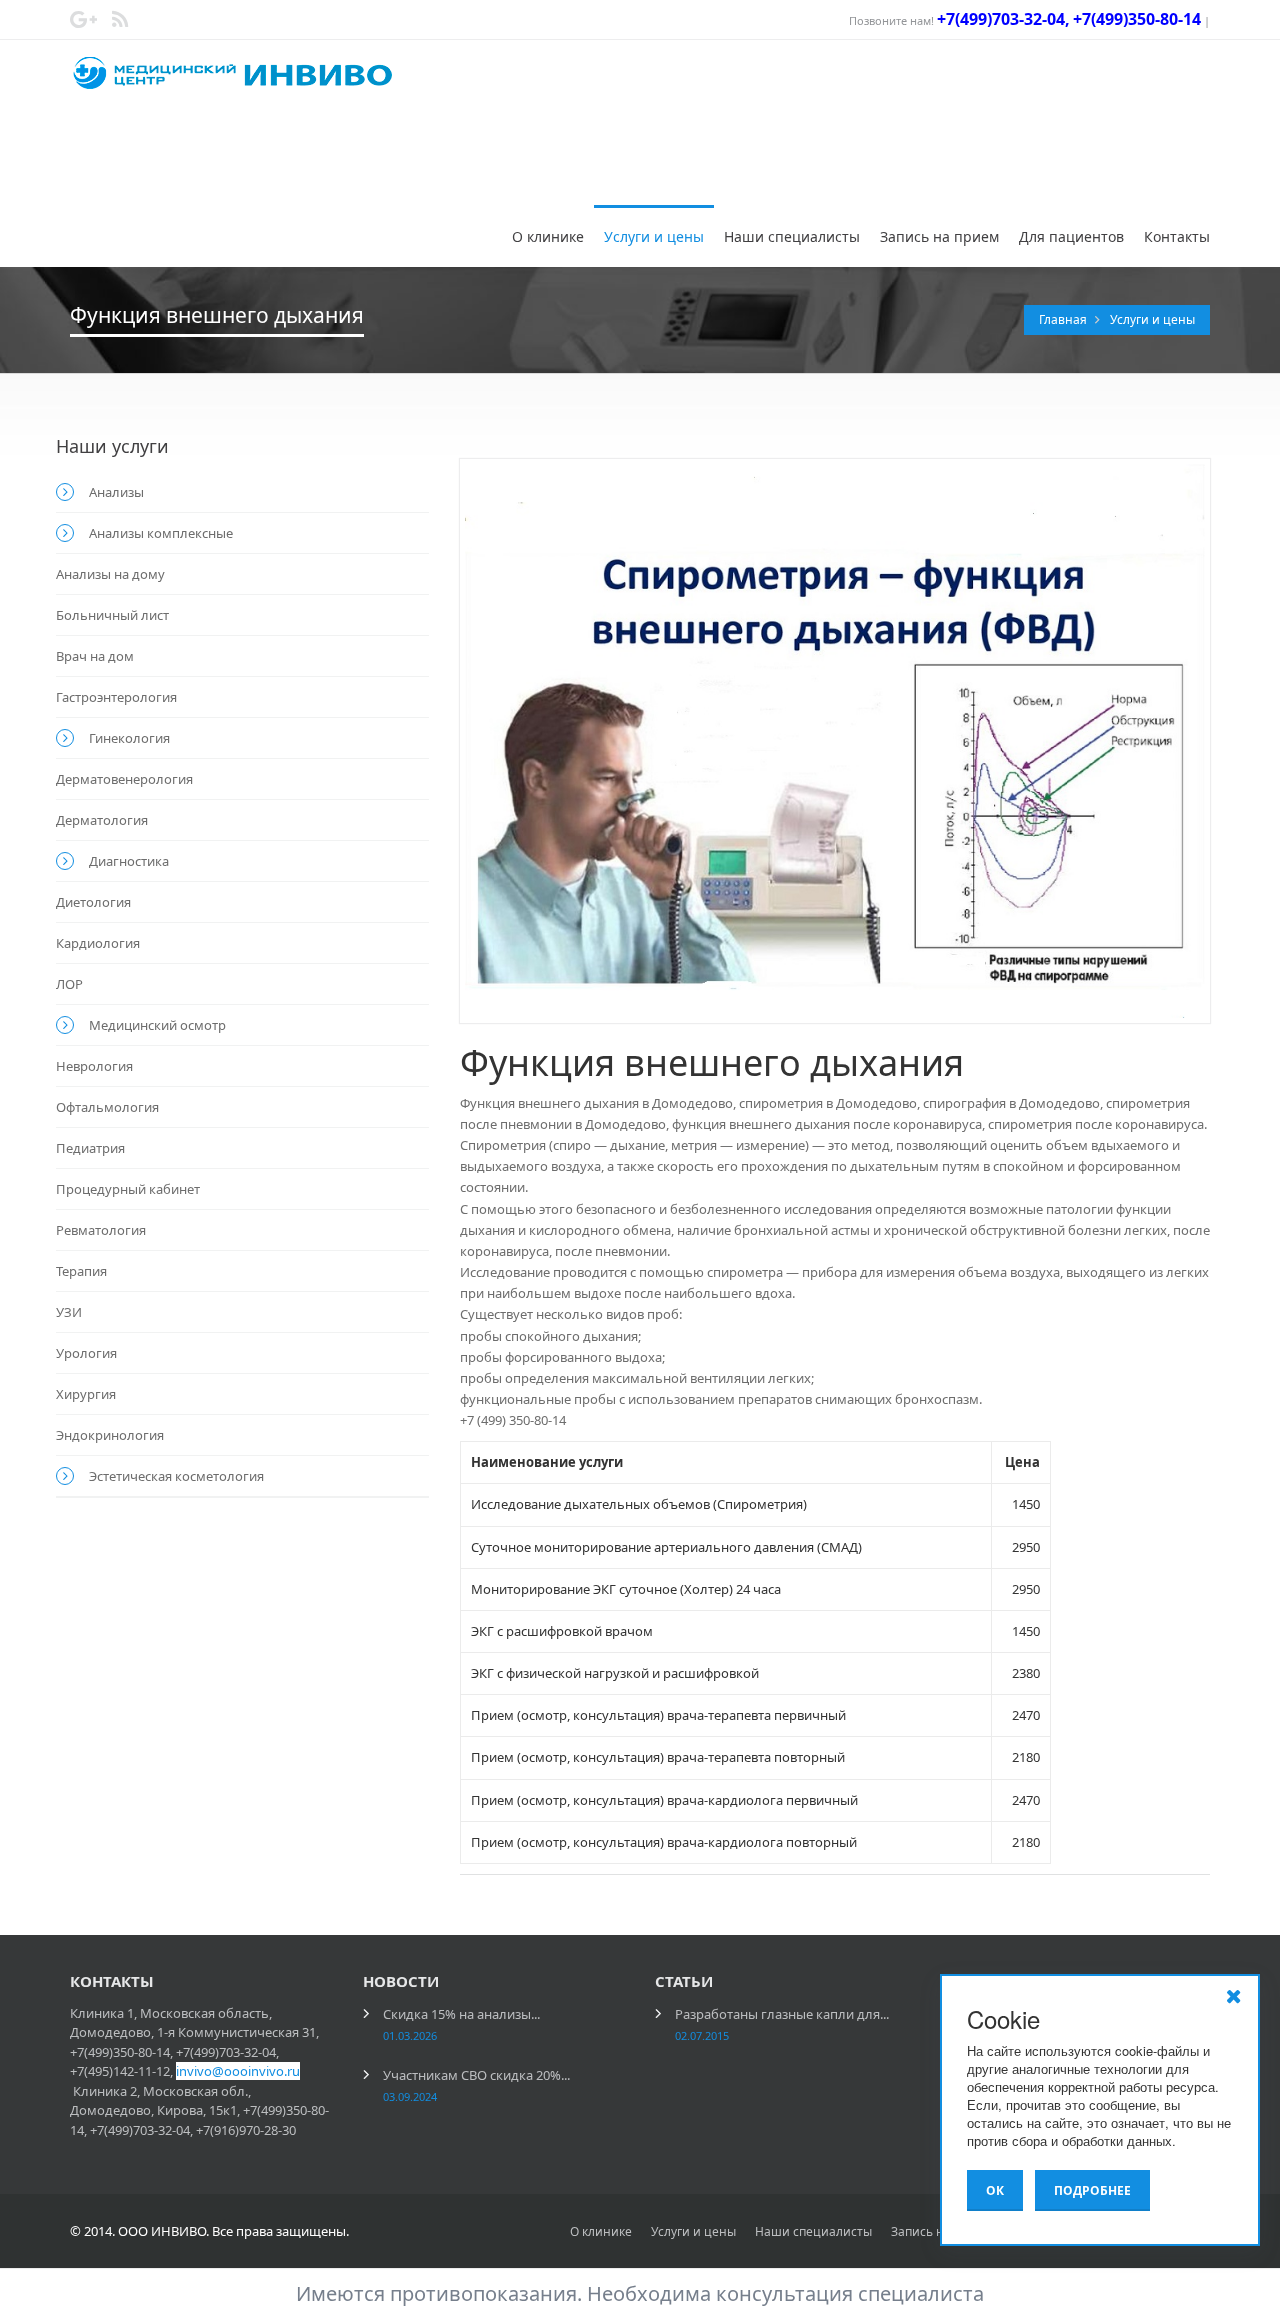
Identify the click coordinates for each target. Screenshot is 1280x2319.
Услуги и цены (654, 236)
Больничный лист (112, 615)
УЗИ (69, 1312)
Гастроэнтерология (116, 697)
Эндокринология (110, 1435)
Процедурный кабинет (128, 1189)
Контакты (1177, 236)
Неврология (94, 1066)
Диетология (93, 902)
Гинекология (129, 738)
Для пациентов (1071, 236)
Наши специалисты (792, 236)
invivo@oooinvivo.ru (238, 2071)
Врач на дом (95, 656)
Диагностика (129, 861)
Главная (1064, 319)
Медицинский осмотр (157, 1025)
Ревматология (101, 1230)
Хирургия (86, 1394)
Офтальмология (107, 1107)
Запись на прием (939, 236)
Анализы (116, 492)
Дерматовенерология (124, 779)
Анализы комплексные (161, 533)
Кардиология (98, 943)
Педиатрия (90, 1148)
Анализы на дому (110, 574)
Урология (86, 1353)
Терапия (81, 1271)
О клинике (548, 236)
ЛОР (69, 984)
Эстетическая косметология (176, 1476)
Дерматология (102, 820)
